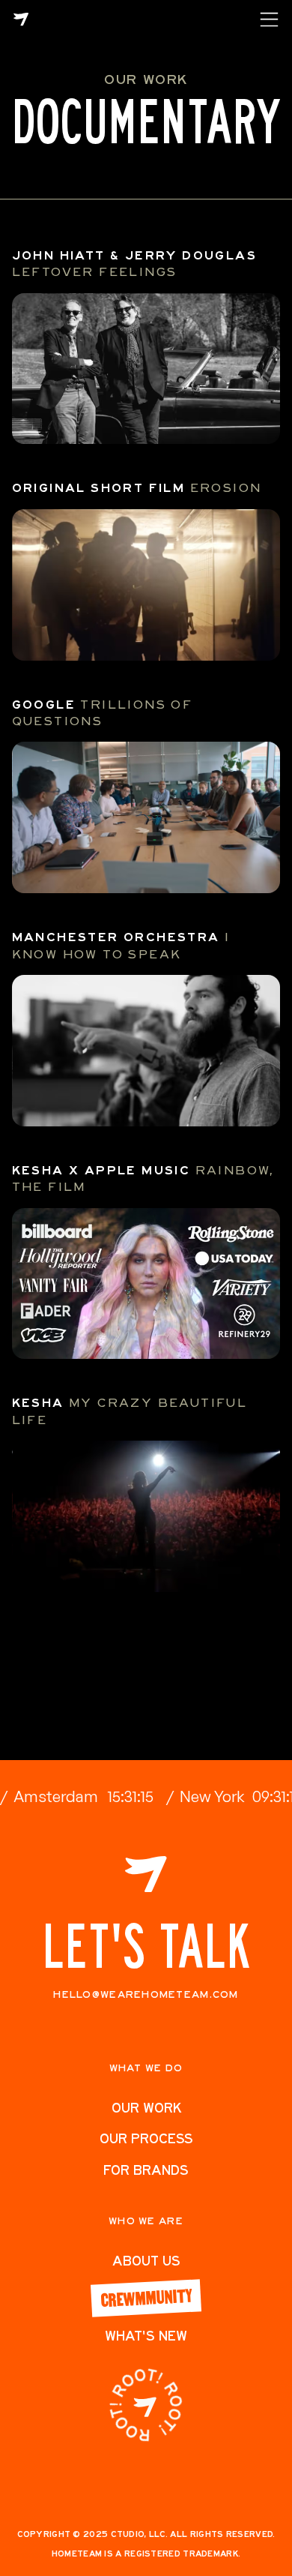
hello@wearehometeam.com (146, 1994)
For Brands (146, 2170)
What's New (146, 2336)
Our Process (146, 2138)
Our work (146, 2108)
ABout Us (146, 2261)
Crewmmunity (146, 2297)
